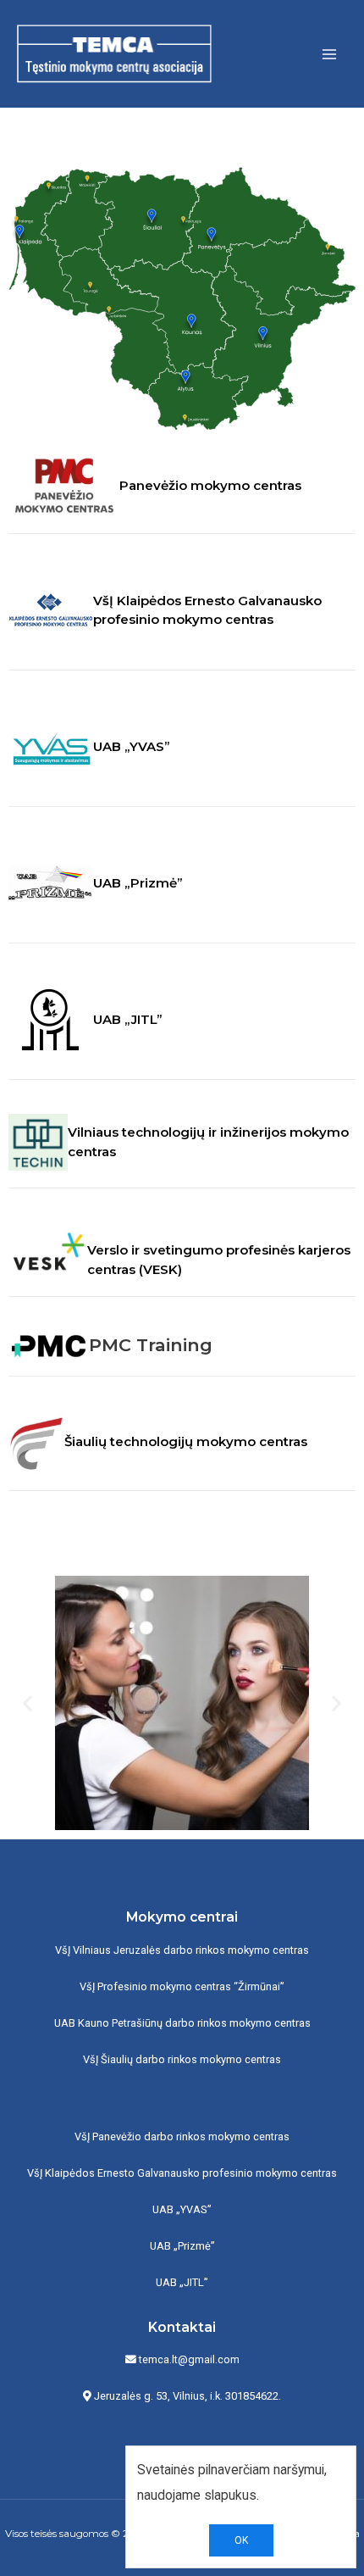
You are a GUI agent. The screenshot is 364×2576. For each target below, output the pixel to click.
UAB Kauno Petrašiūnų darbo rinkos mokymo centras (182, 2023)
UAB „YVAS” (132, 746)
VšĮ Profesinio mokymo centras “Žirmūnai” (182, 1986)
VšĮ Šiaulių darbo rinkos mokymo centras (182, 2059)
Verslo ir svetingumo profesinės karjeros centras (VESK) (219, 1260)
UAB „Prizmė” (138, 883)
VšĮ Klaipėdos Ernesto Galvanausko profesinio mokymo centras (207, 610)
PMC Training (151, 1345)
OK (241, 2540)
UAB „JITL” (128, 1019)
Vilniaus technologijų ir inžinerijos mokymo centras (208, 1142)
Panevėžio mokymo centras (210, 485)
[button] (28, 1703)
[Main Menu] (329, 54)
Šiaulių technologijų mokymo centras (186, 1441)
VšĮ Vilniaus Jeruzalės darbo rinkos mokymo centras (182, 1950)
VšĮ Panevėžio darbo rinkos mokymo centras (182, 2136)
